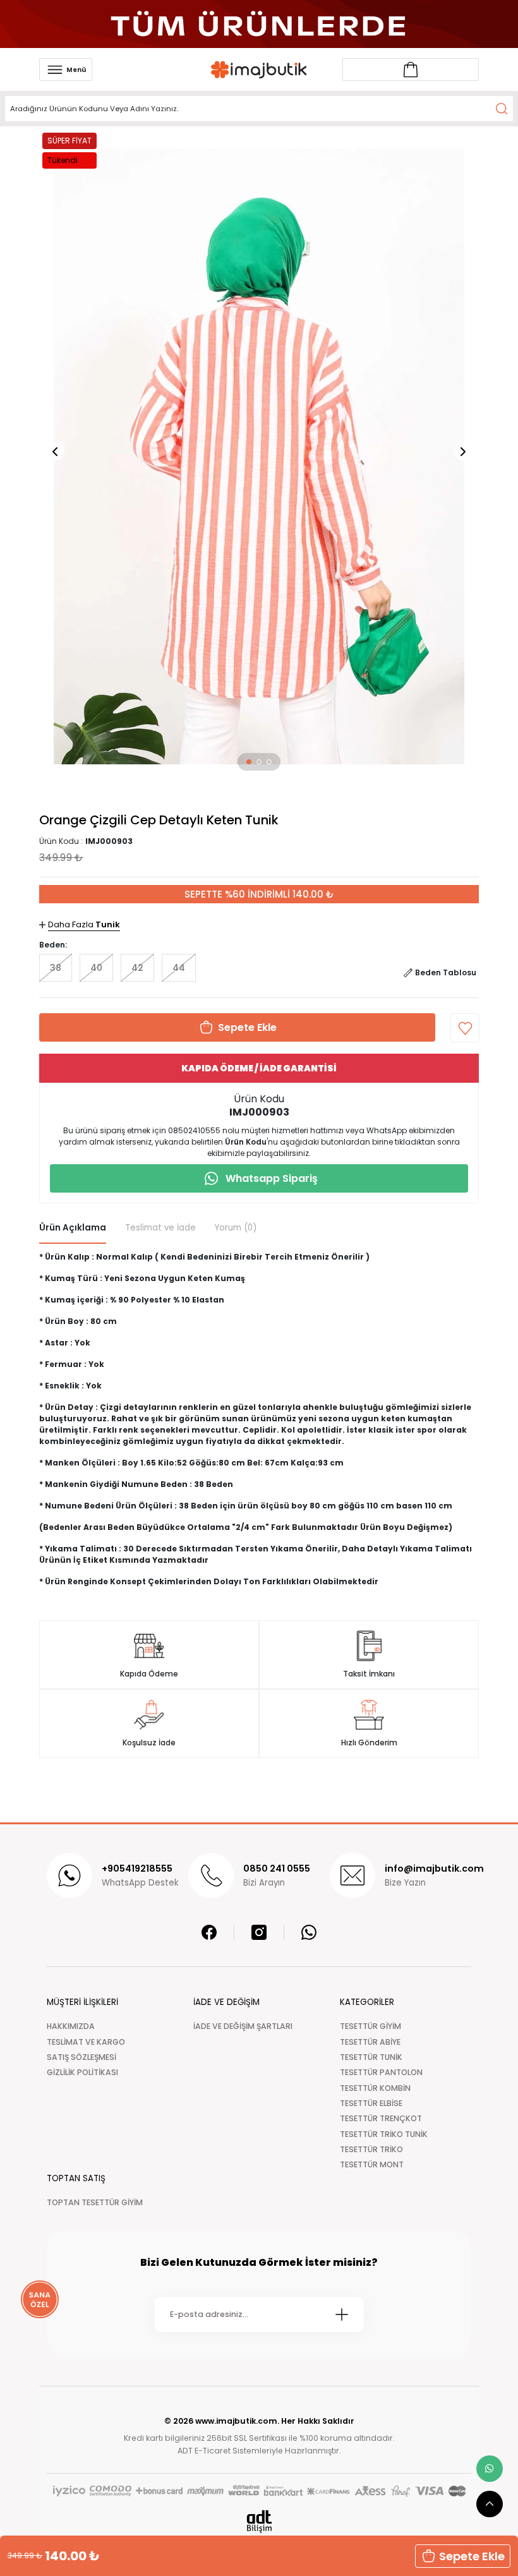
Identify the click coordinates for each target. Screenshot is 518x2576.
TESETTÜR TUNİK (371, 2057)
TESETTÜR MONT (372, 2164)
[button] (249, 762)
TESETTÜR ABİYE (370, 2042)
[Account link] (411, 69)
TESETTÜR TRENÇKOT (381, 2118)
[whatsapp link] (490, 2469)
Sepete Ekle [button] (472, 2556)
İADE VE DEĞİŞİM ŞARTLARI (243, 2026)
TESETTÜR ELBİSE (371, 2103)
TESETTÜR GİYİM (370, 2026)
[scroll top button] (490, 2504)
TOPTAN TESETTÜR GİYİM (95, 2202)
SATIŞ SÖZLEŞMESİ (81, 2057)
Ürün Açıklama (73, 1228)
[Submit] (342, 2314)
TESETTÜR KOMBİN (375, 2088)
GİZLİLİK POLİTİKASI (82, 2072)
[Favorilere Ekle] (465, 1028)
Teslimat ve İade (160, 1228)
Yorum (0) (236, 1228)
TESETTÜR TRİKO (371, 2149)
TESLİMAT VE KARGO (86, 2042)
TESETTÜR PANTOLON (381, 2072)
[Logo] (259, 70)
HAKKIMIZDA (71, 2026)
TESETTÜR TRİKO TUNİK (384, 2134)
